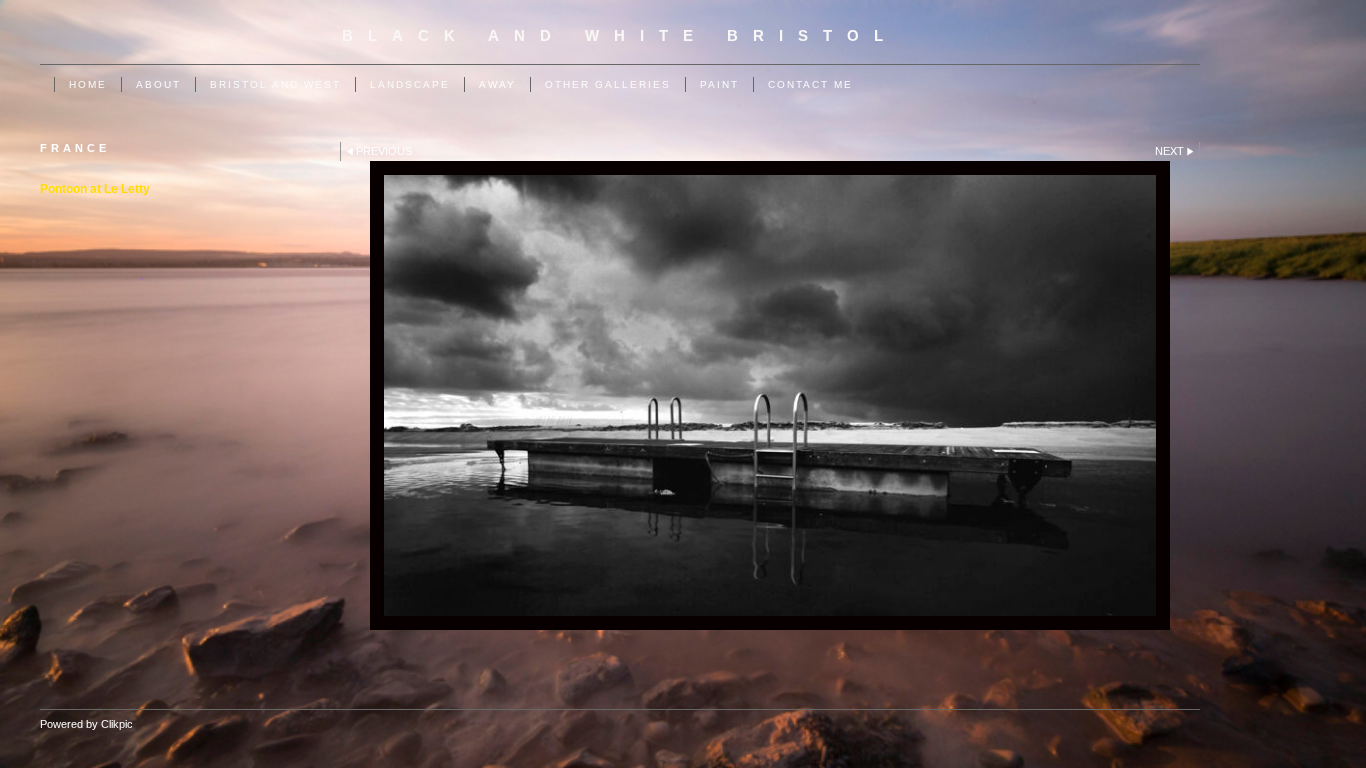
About (158, 84)
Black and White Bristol (620, 36)
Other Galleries (608, 84)
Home (88, 84)
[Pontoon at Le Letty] (770, 395)
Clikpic (117, 724)
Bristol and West (275, 84)
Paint (719, 84)
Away (497, 84)
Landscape (410, 84)
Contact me (810, 84)
